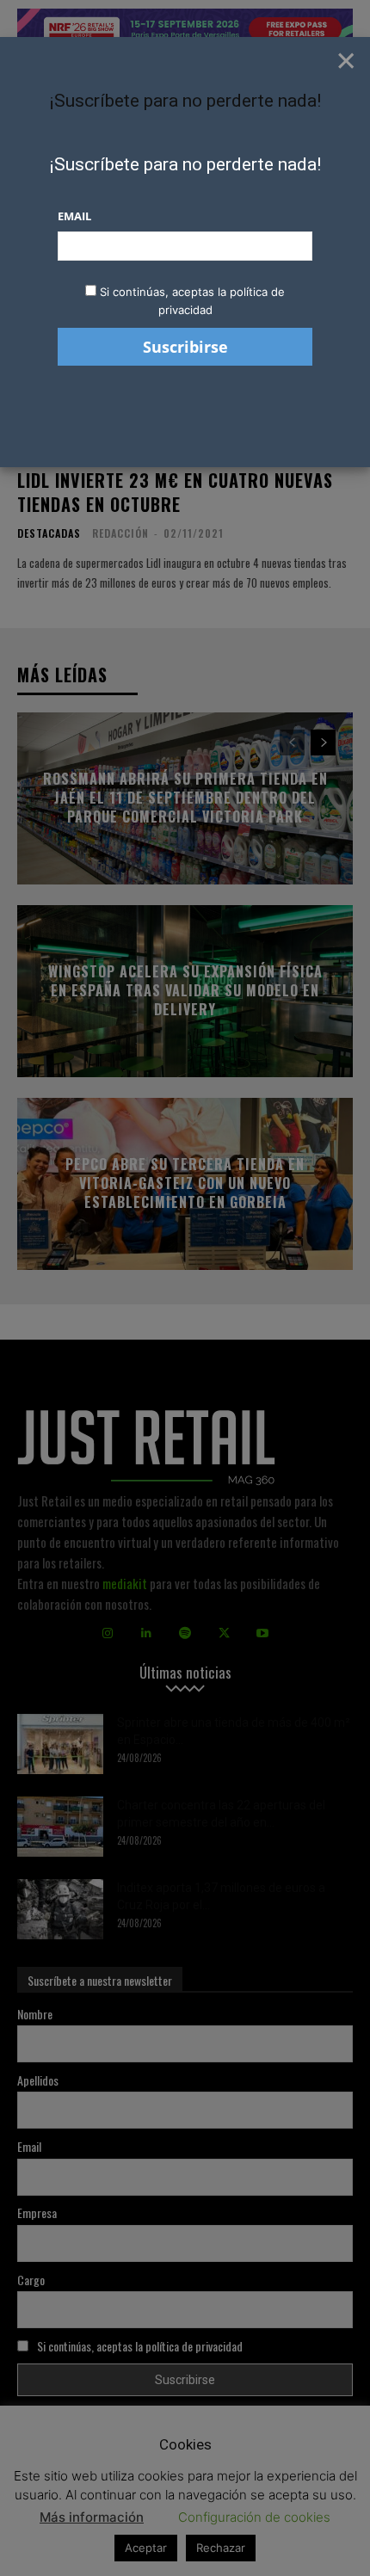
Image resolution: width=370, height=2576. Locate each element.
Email (74, 216)
